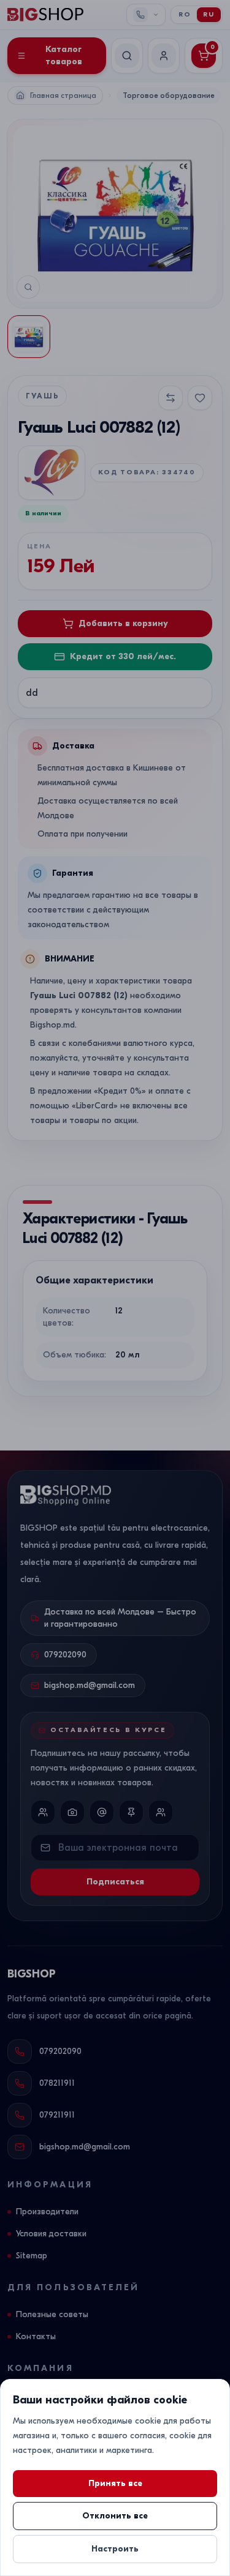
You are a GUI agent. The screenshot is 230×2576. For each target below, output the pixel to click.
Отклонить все (115, 2516)
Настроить (115, 2549)
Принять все (115, 2483)
